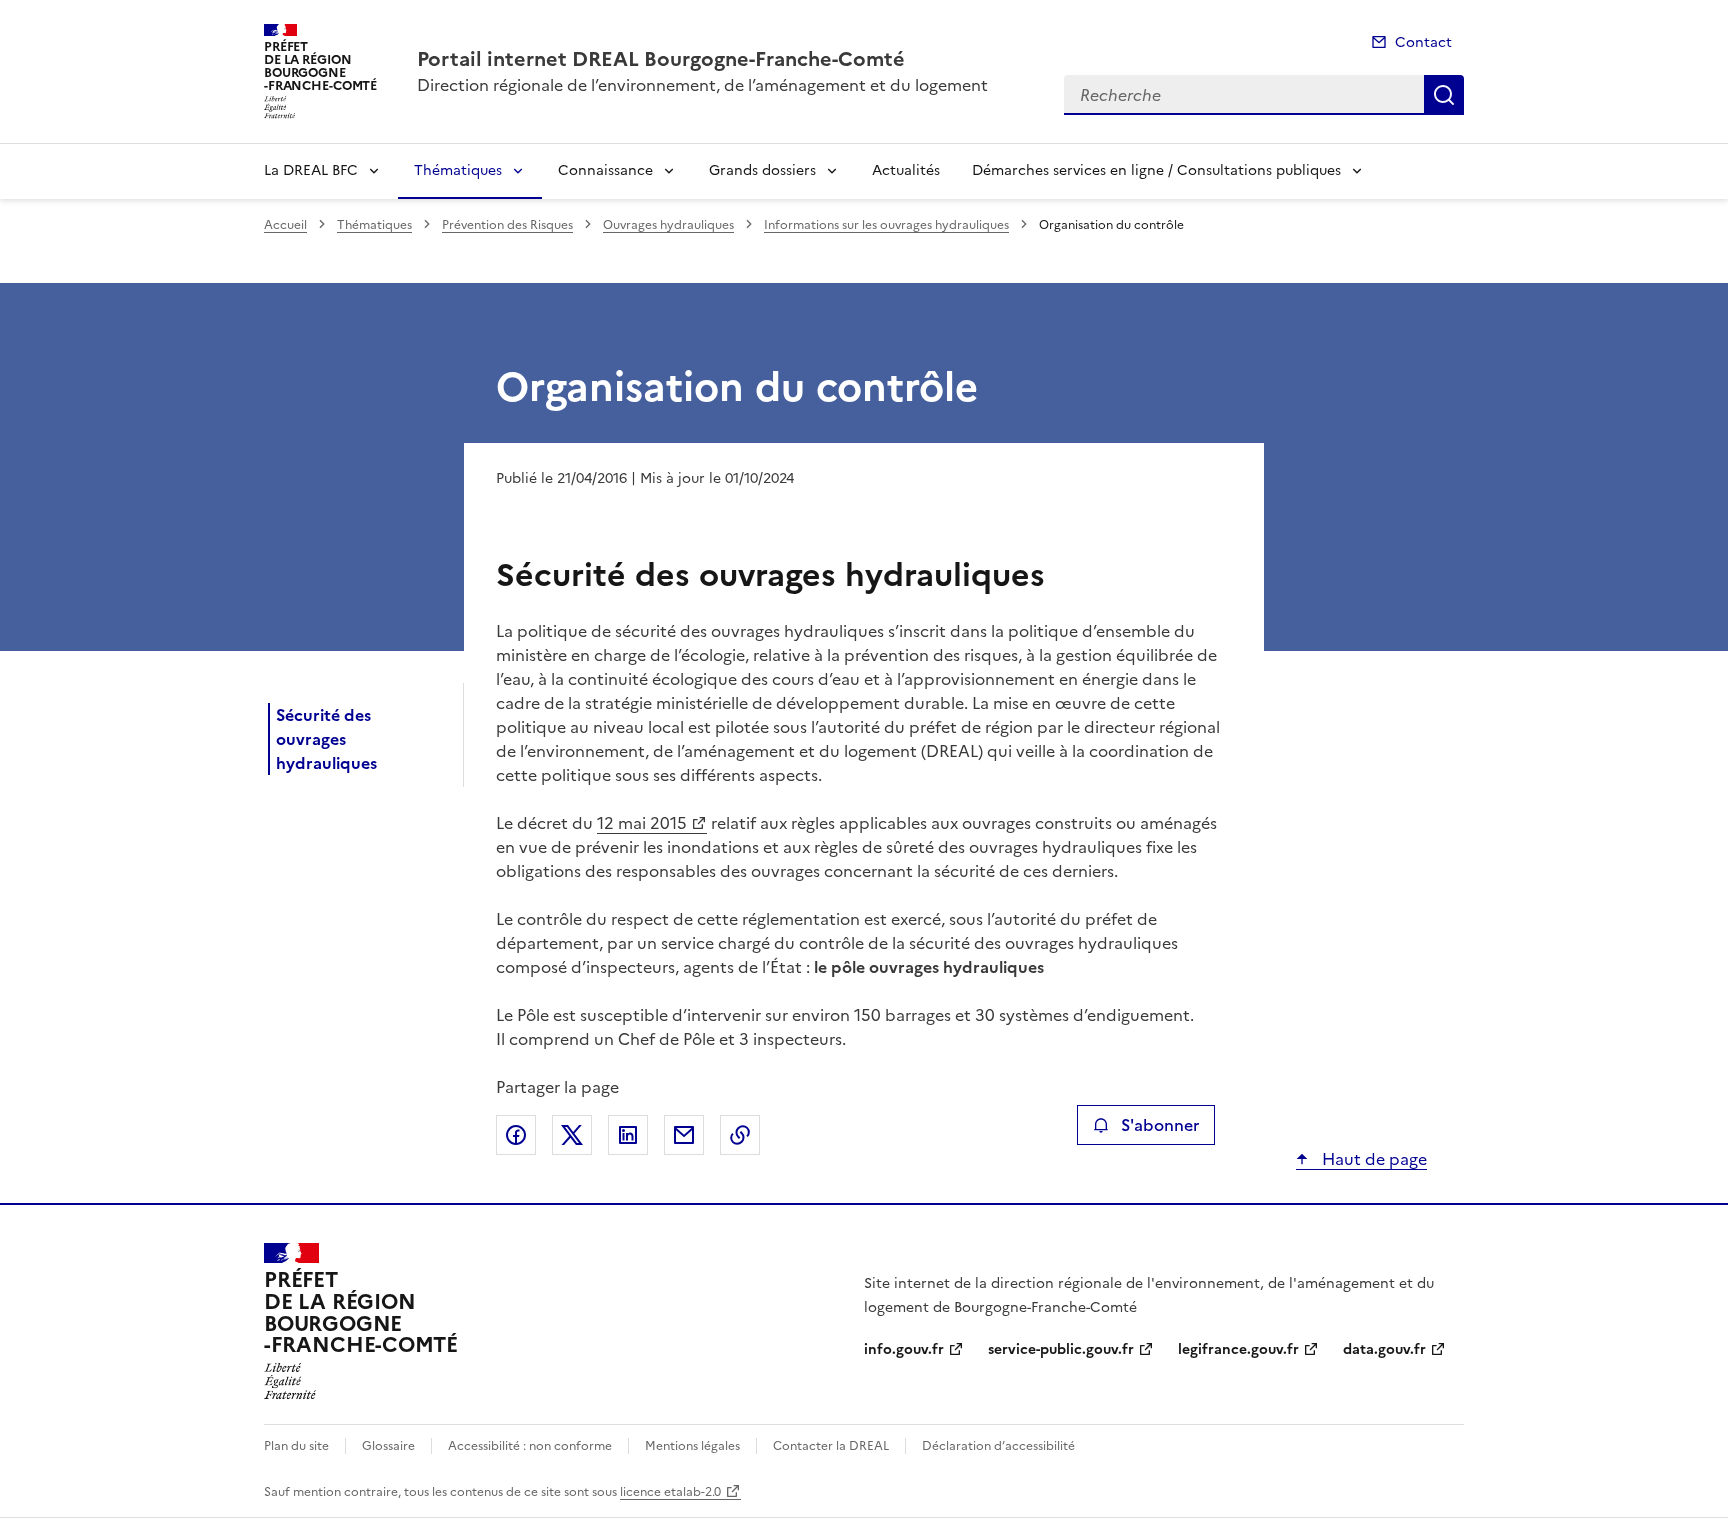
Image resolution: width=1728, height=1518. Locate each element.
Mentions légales (692, 1446)
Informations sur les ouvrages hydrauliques (886, 225)
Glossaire (388, 1446)
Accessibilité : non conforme (530, 1446)
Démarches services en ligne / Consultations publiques (1156, 170)
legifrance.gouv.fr (1238, 1349)
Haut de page (1372, 1159)
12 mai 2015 (642, 823)
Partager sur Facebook (516, 1135)
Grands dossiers (762, 170)
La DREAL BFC (311, 170)
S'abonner (1160, 1125)
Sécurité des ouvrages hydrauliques (326, 739)
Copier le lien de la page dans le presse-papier (740, 1135)
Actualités (906, 170)
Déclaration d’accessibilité (998, 1446)
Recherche (1444, 95)
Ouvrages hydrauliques (668, 225)
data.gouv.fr (1384, 1349)
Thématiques (458, 170)
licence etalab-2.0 (670, 1492)
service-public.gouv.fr (1061, 1349)
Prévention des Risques (507, 225)
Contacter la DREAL (831, 1446)
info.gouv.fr (904, 1349)
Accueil (285, 225)
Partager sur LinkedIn (628, 1135)
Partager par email (684, 1135)
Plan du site (296, 1446)
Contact (1423, 42)
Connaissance (605, 170)
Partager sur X (572, 1135)
